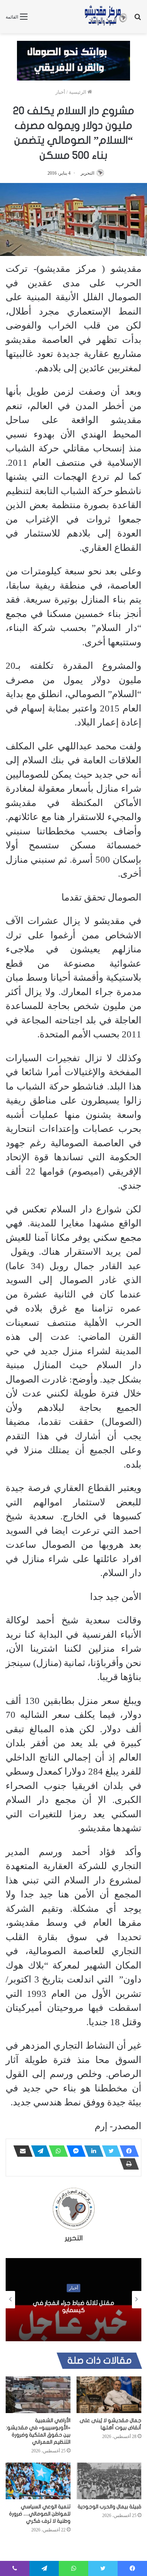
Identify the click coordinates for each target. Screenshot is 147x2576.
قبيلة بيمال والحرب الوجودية (109, 2507)
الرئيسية (78, 92)
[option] (73, 2300)
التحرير (87, 173)
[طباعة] (127, 2164)
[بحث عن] (138, 19)
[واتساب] (56, 2151)
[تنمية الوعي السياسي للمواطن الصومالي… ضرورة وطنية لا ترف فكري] (38, 2481)
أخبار (60, 92)
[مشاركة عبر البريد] (21, 2151)
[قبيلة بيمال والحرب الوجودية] (109, 2481)
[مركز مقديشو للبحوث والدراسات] (106, 17)
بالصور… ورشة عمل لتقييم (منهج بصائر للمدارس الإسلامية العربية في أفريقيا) (73, 2307)
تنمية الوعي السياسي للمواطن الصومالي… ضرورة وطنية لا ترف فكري (40, 2514)
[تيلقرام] (38, 2151)
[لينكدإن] (92, 2151)
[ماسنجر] (74, 2151)
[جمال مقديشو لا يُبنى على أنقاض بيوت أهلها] (109, 2395)
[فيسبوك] (127, 2151)
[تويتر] (109, 2151)
